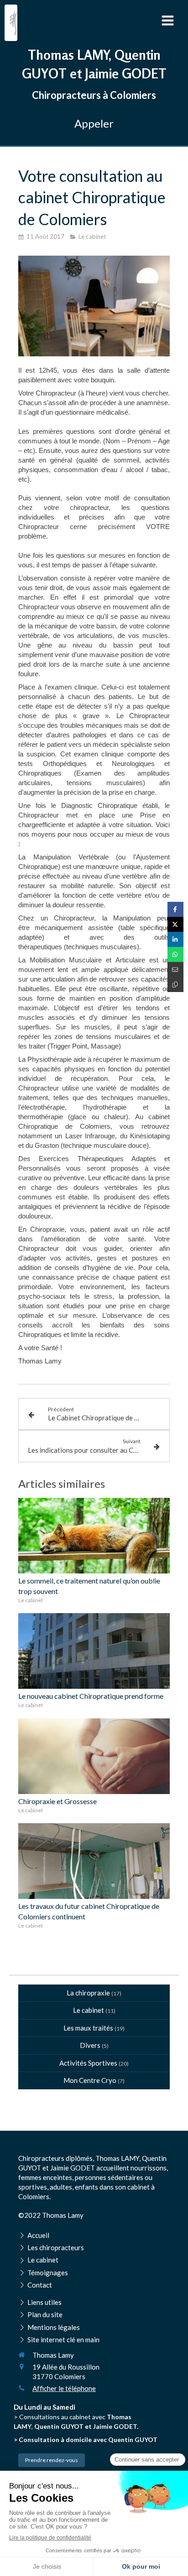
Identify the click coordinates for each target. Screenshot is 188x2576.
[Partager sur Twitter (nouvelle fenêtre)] (175, 924)
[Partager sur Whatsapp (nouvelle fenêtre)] (175, 954)
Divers (90, 2045)
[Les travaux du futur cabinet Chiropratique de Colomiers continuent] (94, 1861)
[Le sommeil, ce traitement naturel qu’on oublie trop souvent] (94, 1536)
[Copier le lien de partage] (175, 985)
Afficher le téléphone (64, 2388)
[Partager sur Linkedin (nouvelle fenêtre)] (175, 939)
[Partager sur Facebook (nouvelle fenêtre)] (175, 909)
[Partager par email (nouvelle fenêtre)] (175, 969)
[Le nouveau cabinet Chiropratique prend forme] (94, 1651)
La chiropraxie (88, 1993)
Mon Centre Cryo (90, 2080)
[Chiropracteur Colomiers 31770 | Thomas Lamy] (13, 23)
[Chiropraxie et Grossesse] (94, 1756)
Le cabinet (89, 2010)
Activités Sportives (88, 2063)
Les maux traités (88, 2028)
